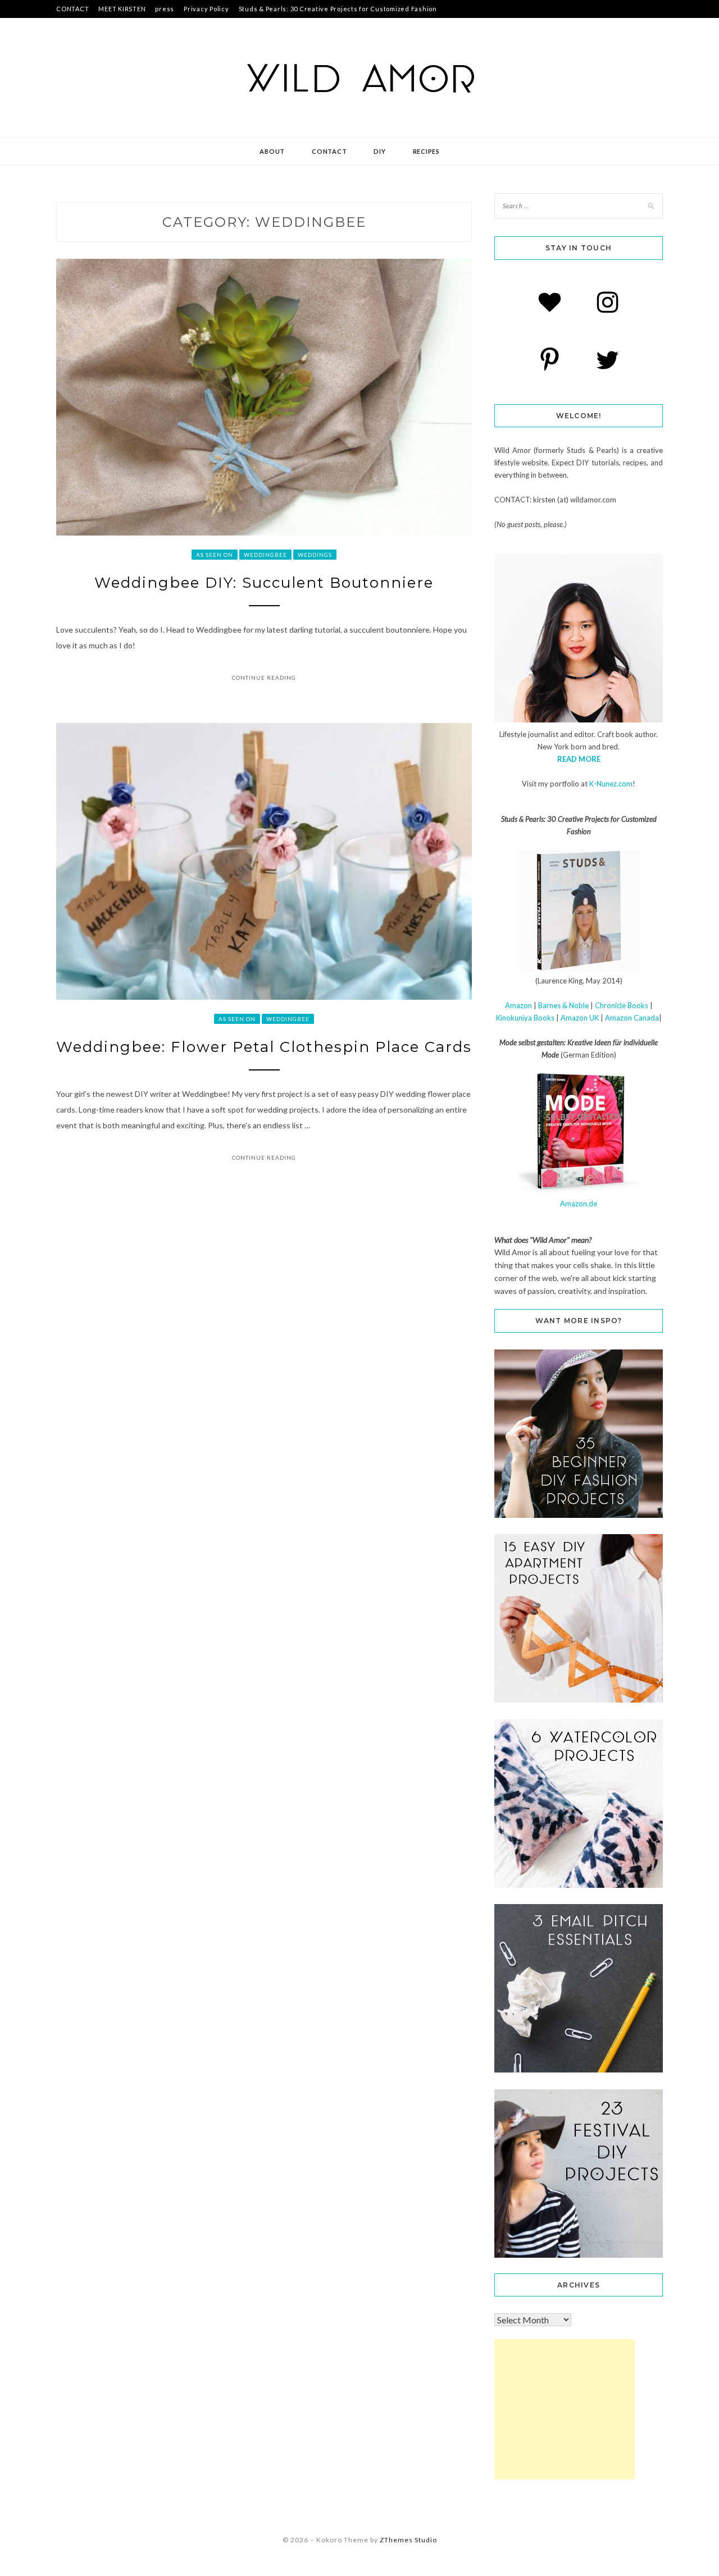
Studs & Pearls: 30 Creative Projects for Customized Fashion (338, 9)
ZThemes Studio (408, 2540)
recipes (426, 151)
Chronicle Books (622, 1005)
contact (329, 151)
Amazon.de (579, 1204)
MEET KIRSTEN (122, 9)
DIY (379, 151)
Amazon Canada (632, 1018)
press (165, 9)
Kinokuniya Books (525, 1018)
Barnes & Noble (563, 1005)
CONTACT (72, 9)
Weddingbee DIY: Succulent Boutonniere (264, 583)
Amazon (518, 1005)
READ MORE (579, 759)
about (272, 151)
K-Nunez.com (611, 784)
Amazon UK (580, 1018)
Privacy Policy (206, 9)
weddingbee (265, 555)
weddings (315, 555)
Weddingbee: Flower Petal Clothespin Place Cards (264, 1047)
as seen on (215, 555)
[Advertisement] (565, 2409)
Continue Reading (264, 678)
